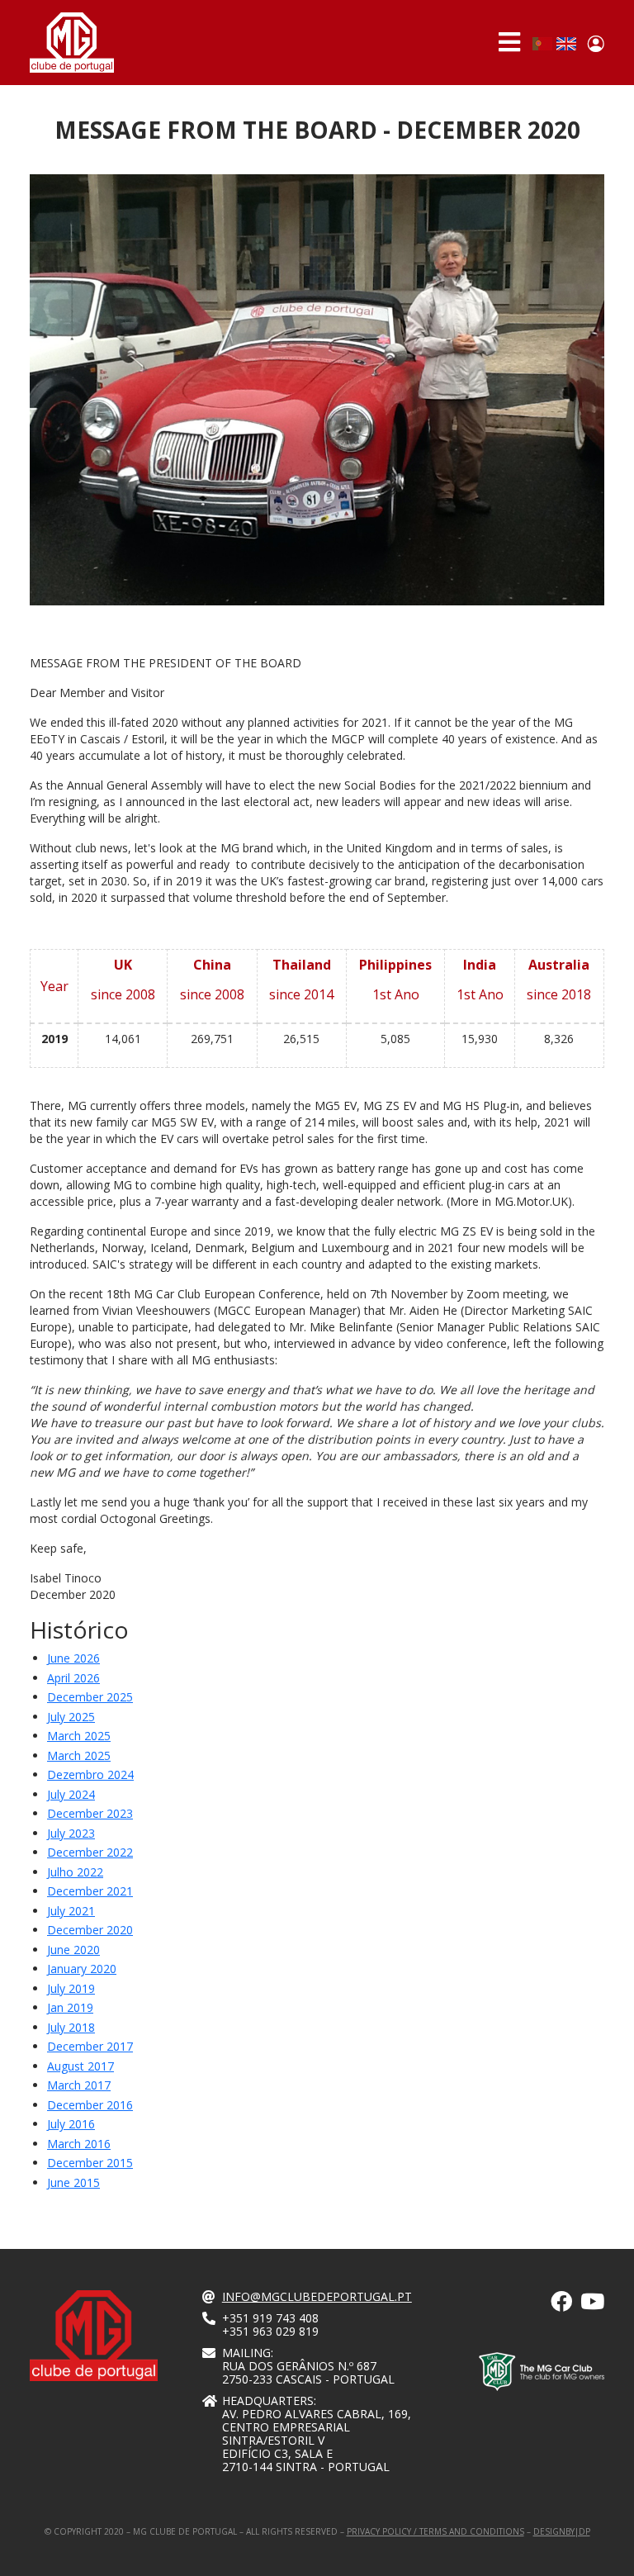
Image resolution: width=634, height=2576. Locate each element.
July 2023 (71, 1833)
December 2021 (90, 1891)
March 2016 (79, 2144)
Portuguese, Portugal (542, 44)
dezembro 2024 (90, 1774)
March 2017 (79, 2085)
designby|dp (562, 2531)
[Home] (72, 43)
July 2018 (71, 2027)
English (566, 44)
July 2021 (71, 1911)
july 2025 (71, 1717)
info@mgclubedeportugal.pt (317, 2296)
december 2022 (90, 1852)
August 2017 (80, 2066)
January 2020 (82, 1969)
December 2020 (90, 1930)
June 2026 (73, 1658)
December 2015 (90, 2163)
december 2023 (90, 1813)
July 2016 (71, 2124)
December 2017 (90, 2046)
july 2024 (71, 1794)
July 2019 (71, 1988)
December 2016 (90, 2105)
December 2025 (90, 1697)
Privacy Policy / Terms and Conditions (435, 2531)
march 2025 (79, 1736)
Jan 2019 (70, 2007)
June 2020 (73, 1950)
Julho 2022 (75, 1872)
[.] (561, 2305)
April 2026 (73, 1678)
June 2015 (73, 2182)
